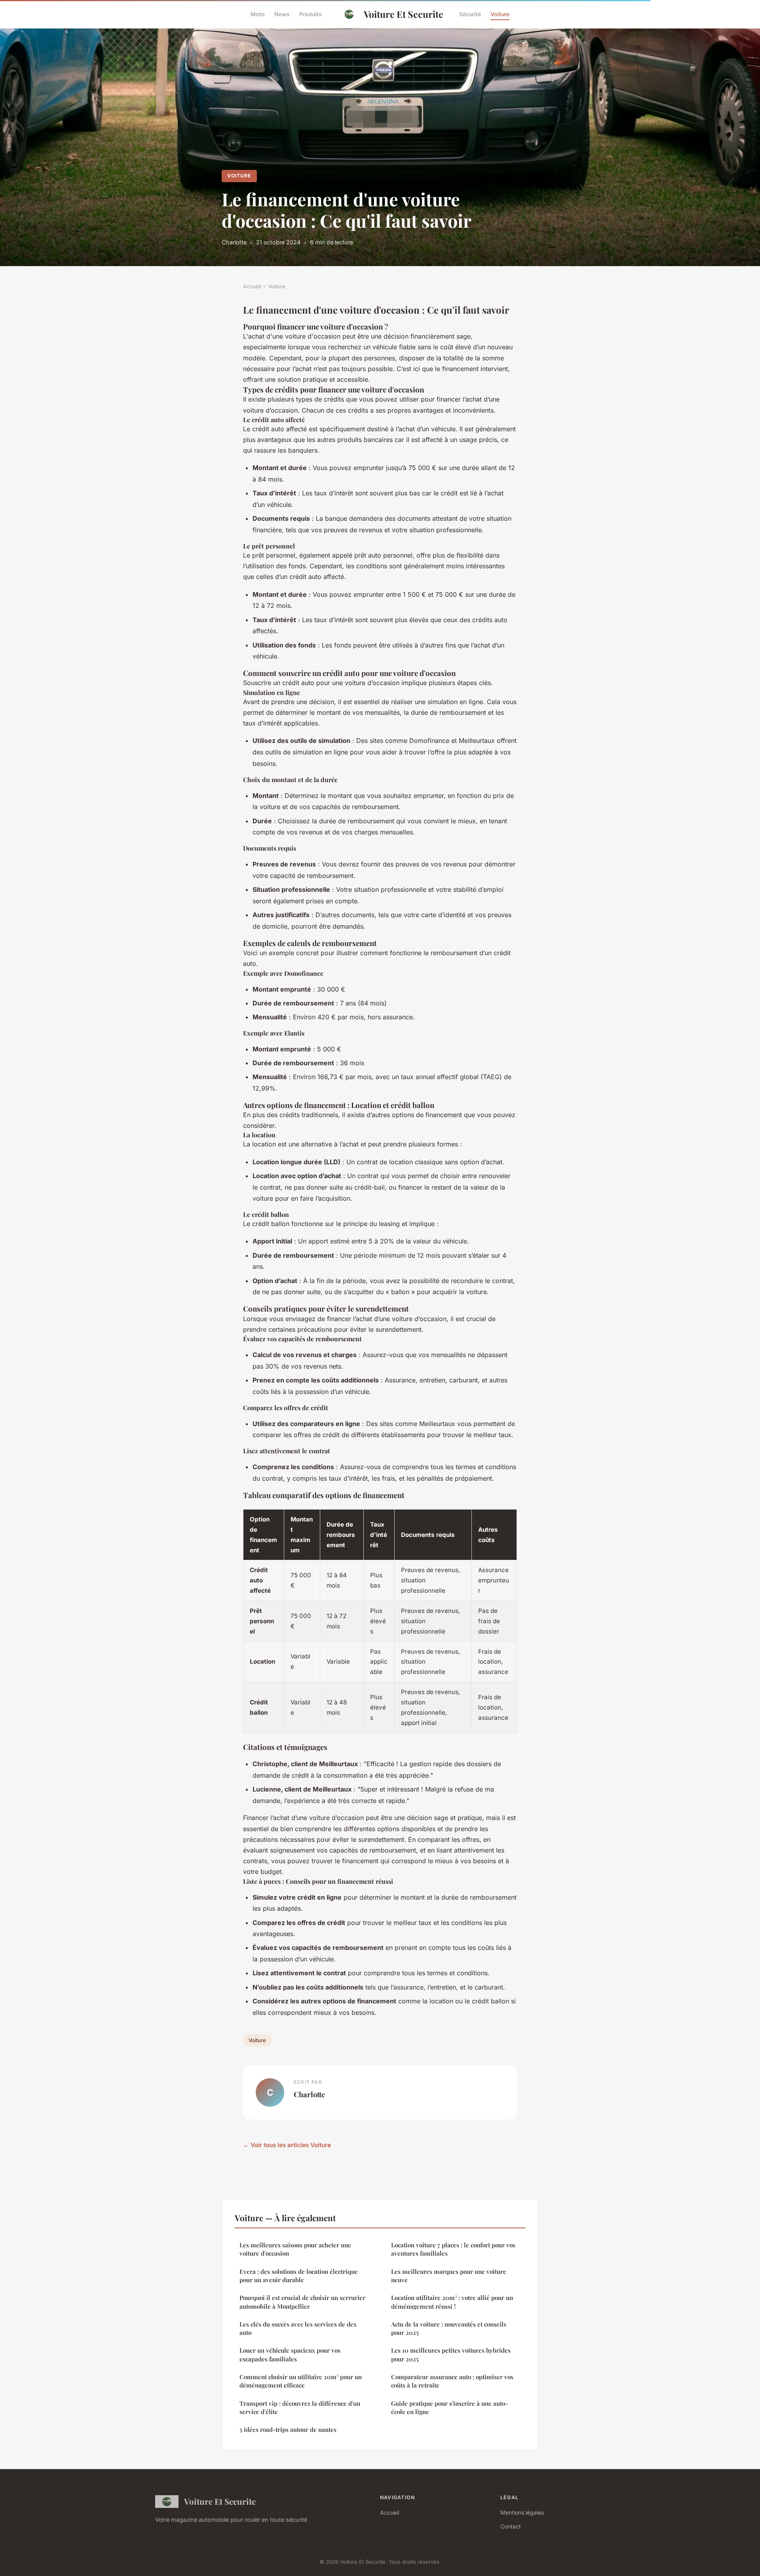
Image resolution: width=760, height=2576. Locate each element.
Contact (511, 2526)
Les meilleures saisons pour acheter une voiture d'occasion (295, 2249)
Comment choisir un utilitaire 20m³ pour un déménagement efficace (301, 2381)
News (282, 14)
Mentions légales (522, 2512)
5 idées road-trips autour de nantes (288, 2429)
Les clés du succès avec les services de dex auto (298, 2328)
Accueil (252, 286)
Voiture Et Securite (404, 14)
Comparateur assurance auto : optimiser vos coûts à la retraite (452, 2381)
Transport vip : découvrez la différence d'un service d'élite (300, 2408)
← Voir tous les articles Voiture (287, 2145)
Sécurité (470, 14)
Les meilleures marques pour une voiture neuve (449, 2276)
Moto (258, 14)
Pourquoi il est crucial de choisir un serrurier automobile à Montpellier (302, 2302)
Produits (311, 14)
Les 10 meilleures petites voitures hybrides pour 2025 (451, 2354)
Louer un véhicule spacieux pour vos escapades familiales (290, 2354)
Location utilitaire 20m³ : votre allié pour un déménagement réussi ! (452, 2302)
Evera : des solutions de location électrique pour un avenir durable (299, 2276)
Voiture (500, 14)
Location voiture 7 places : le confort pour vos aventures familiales (453, 2249)
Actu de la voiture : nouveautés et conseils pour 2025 (449, 2328)
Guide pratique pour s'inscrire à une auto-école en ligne (449, 2408)
